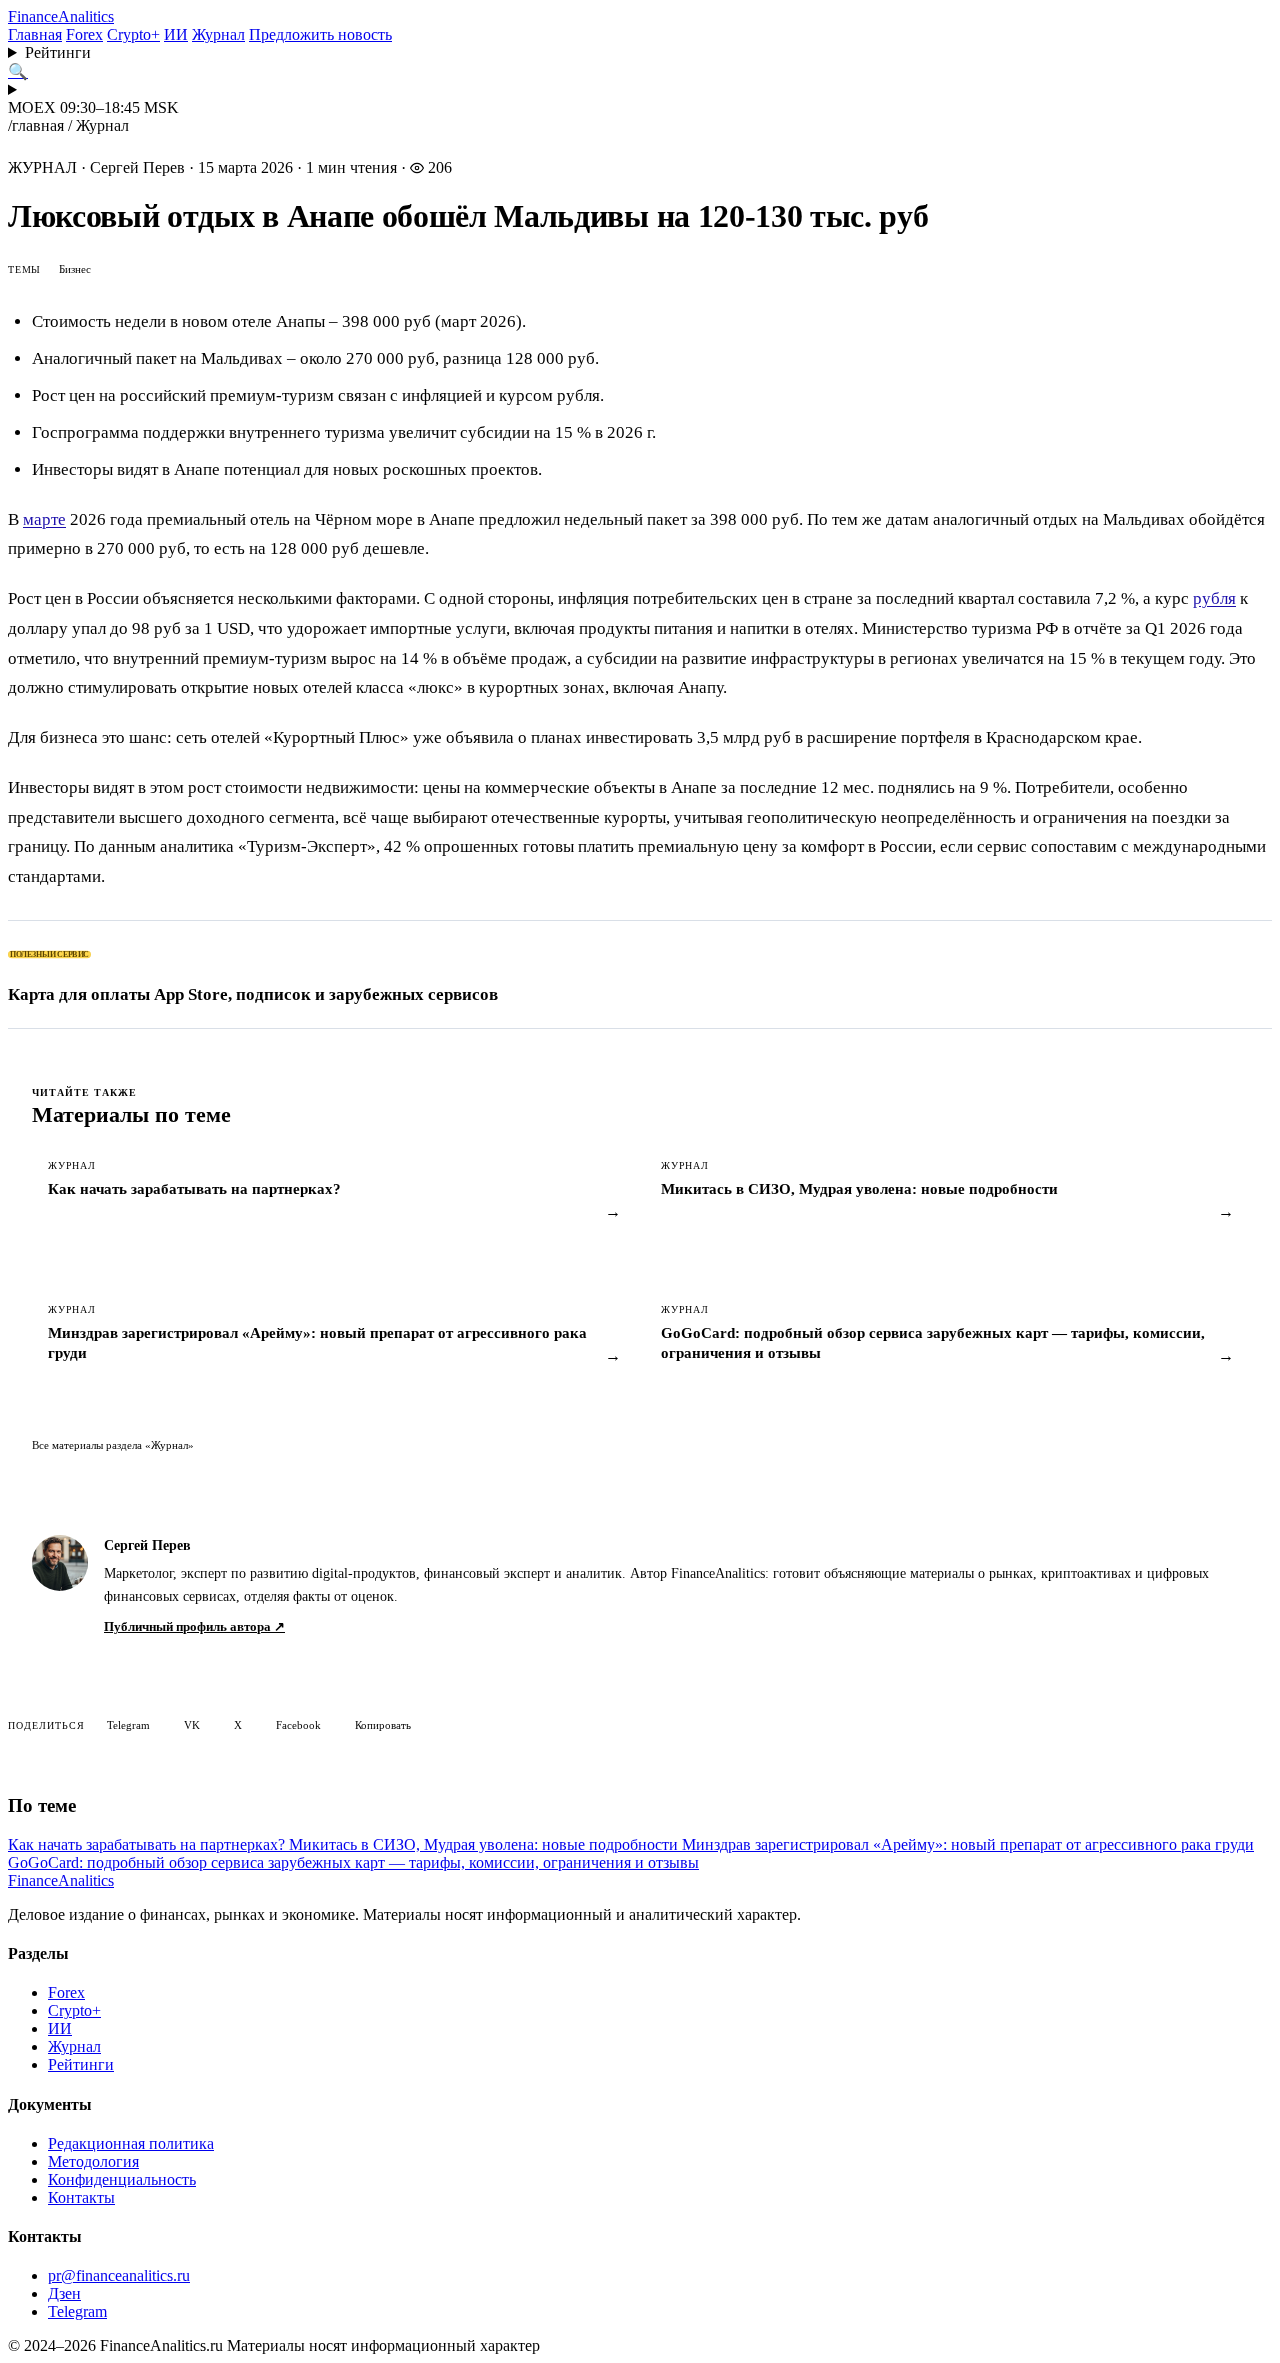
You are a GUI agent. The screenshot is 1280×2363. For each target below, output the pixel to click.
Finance (61, 16)
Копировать (383, 1725)
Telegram (128, 1725)
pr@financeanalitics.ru (119, 2275)
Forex (84, 34)
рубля (1214, 598)
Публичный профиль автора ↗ (194, 1626)
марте (44, 519)
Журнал (218, 34)
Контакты (81, 2197)
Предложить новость (320, 34)
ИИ (176, 34)
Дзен (64, 2293)
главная (38, 125)
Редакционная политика (131, 2143)
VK (192, 1725)
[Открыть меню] (640, 90)
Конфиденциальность (122, 2179)
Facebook (298, 1725)
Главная (35, 34)
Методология (93, 2161)
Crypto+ (133, 34)
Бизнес (75, 269)
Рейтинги (58, 52)
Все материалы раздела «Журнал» (113, 1445)
